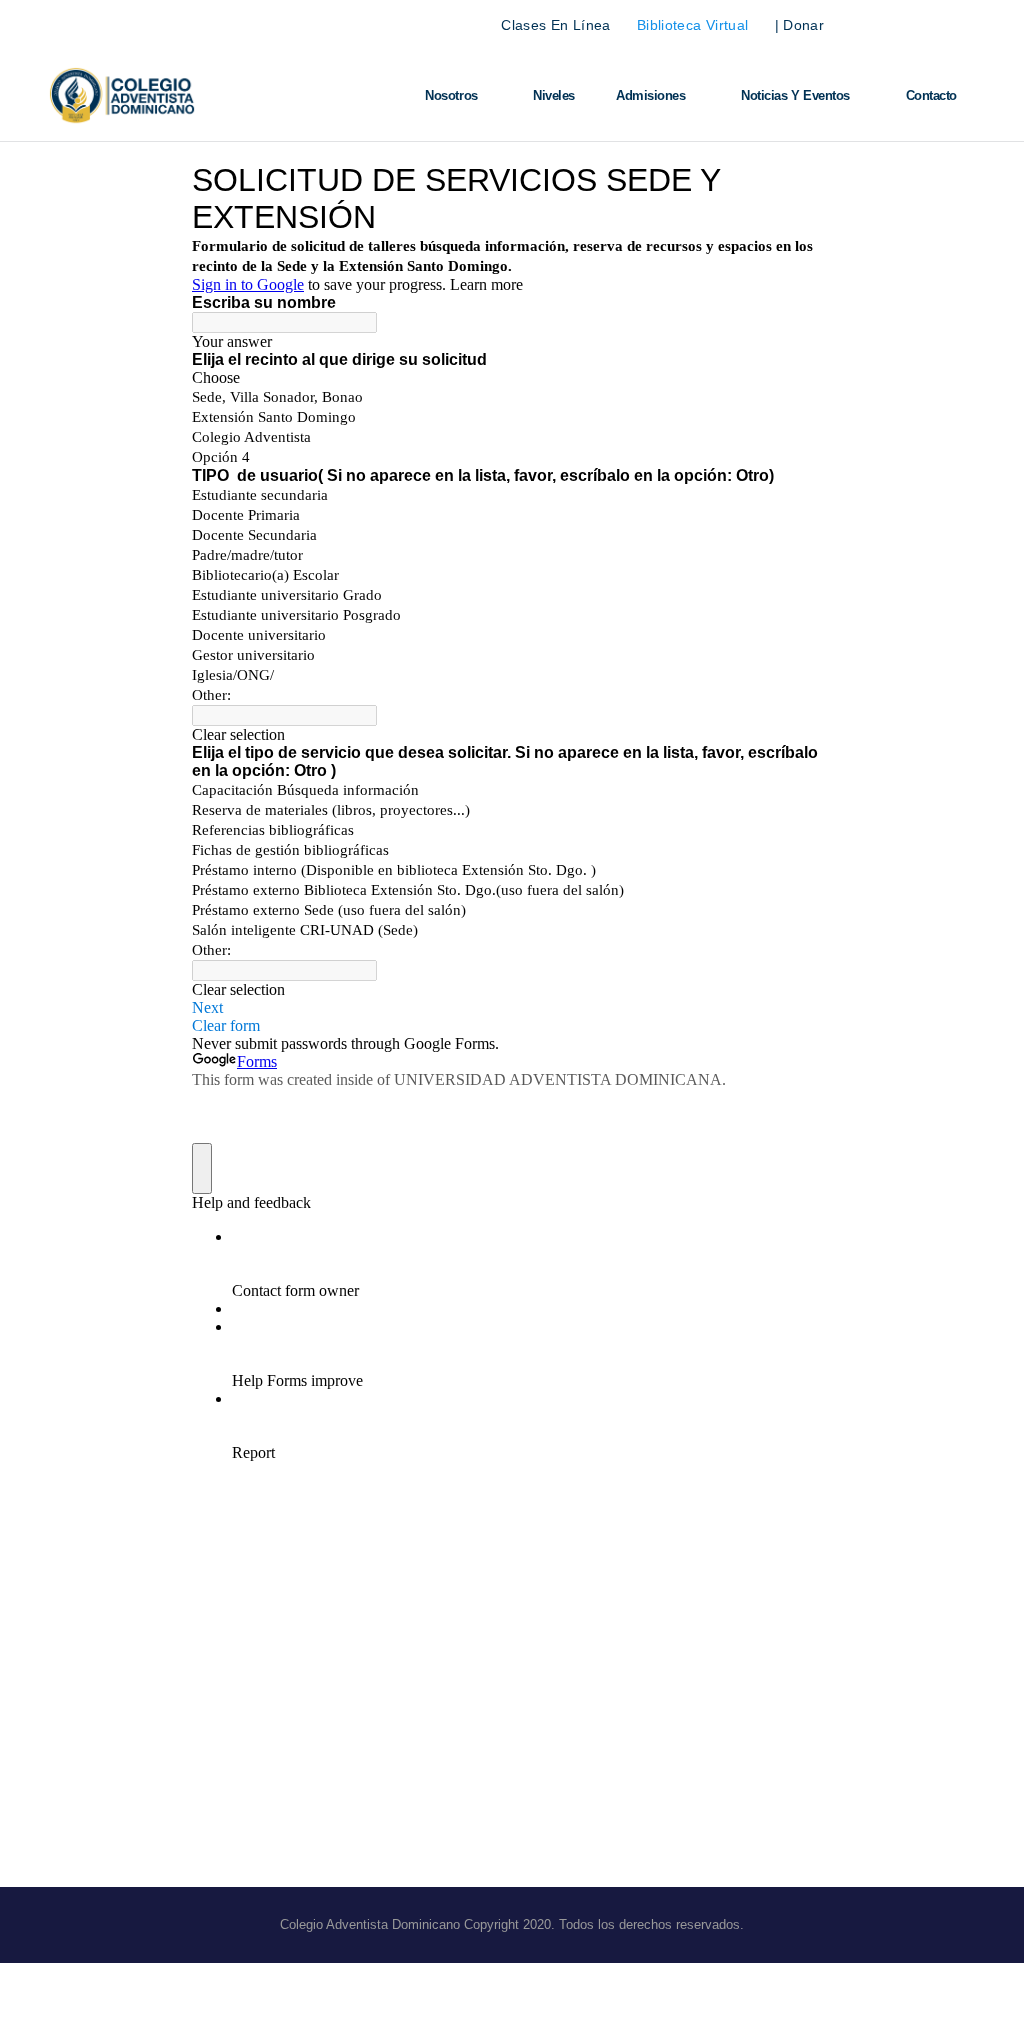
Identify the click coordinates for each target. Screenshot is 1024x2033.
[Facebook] (889, 25)
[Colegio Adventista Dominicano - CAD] (122, 96)
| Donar (799, 25)
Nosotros (451, 95)
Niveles (554, 95)
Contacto (931, 95)
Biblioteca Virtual (692, 25)
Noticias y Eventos (795, 95)
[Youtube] (925, 25)
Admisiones (651, 95)
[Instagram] (961, 25)
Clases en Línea (555, 25)
